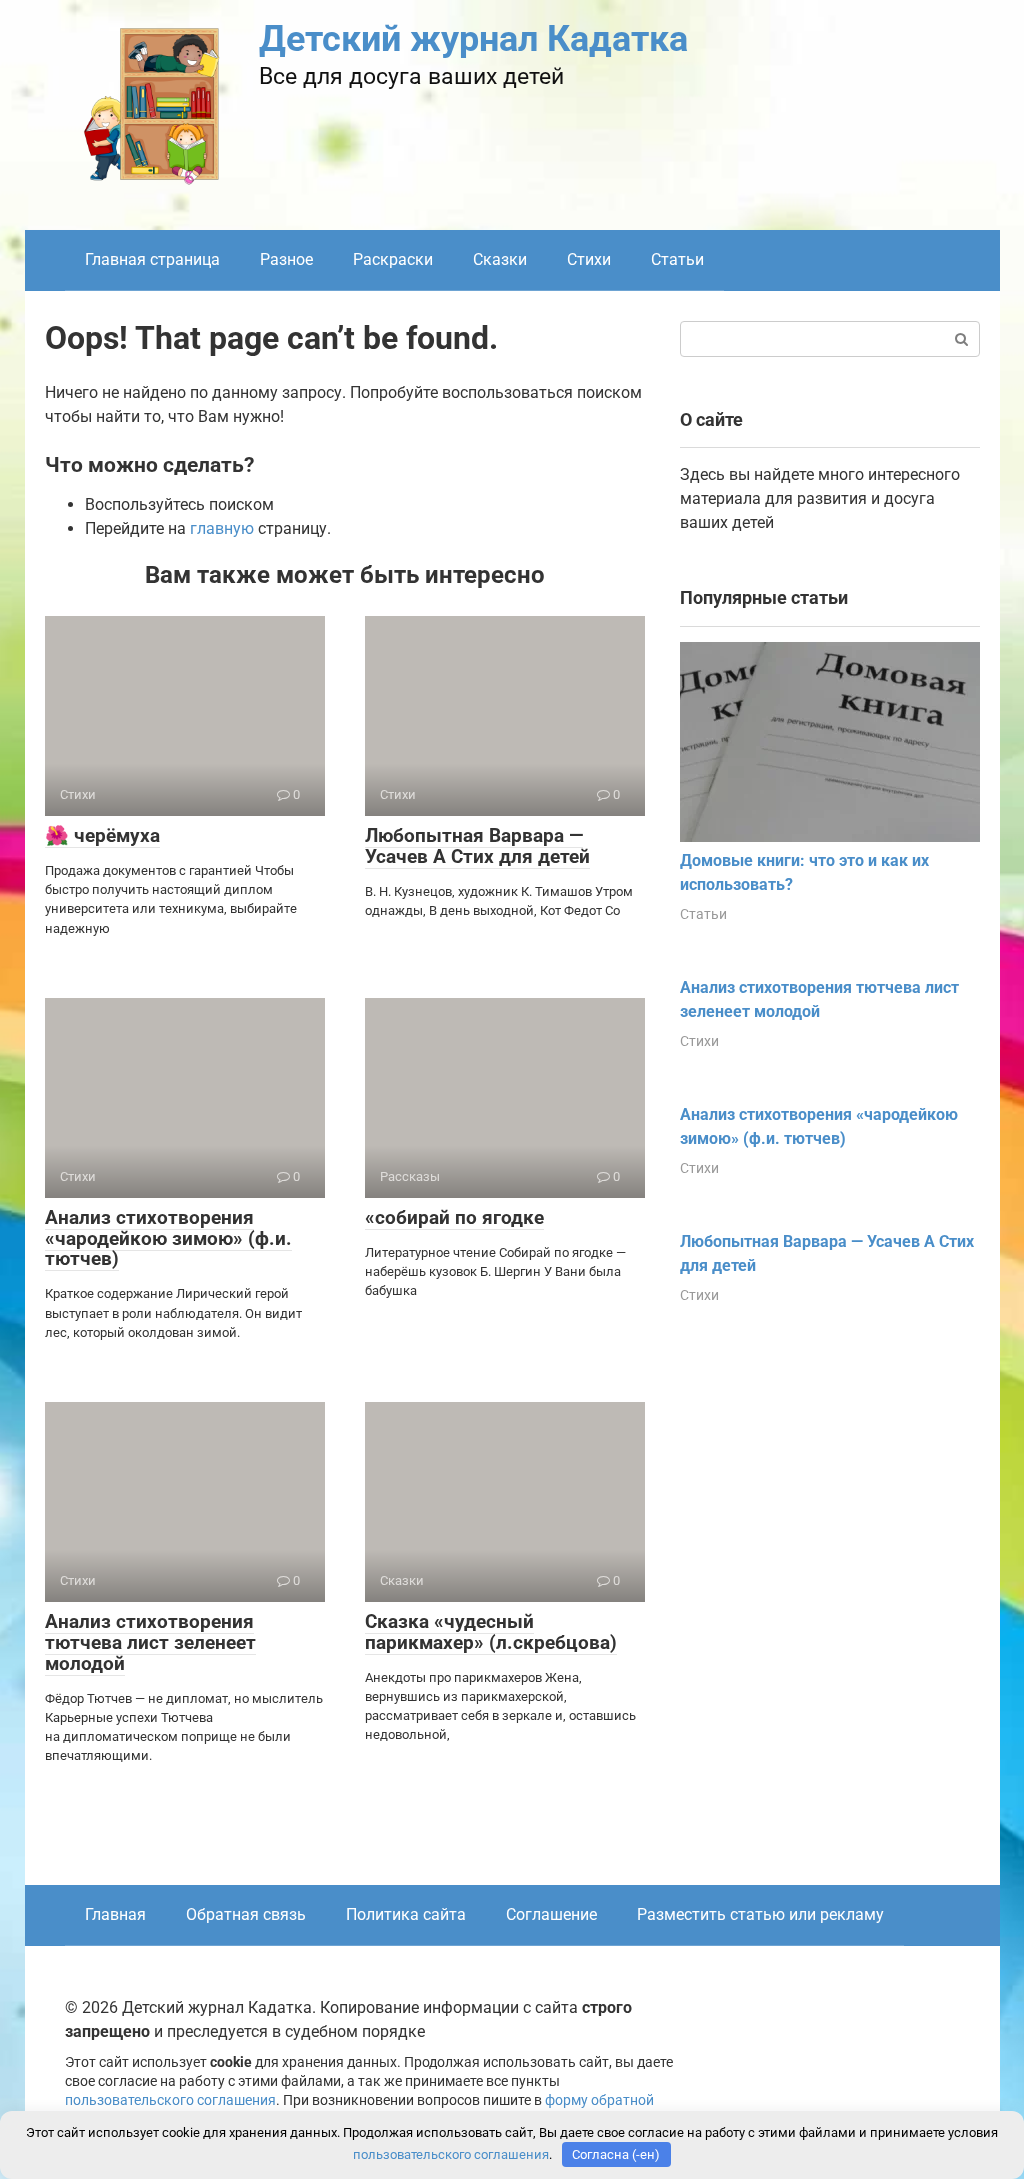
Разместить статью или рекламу (760, 1914)
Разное (286, 259)
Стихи (589, 259)
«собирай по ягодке (454, 1217)
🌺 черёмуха (102, 835)
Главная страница (152, 259)
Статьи (677, 259)
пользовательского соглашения (170, 2100)
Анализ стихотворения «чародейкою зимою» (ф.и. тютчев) (168, 1238)
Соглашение (551, 1914)
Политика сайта (406, 1914)
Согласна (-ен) (616, 2154)
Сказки (500, 259)
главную (222, 528)
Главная (115, 1914)
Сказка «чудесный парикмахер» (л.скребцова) (491, 1632)
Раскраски (393, 259)
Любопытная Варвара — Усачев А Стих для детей (477, 846)
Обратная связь (246, 1914)
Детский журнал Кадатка (473, 39)
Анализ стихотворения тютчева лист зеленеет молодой (150, 1642)
